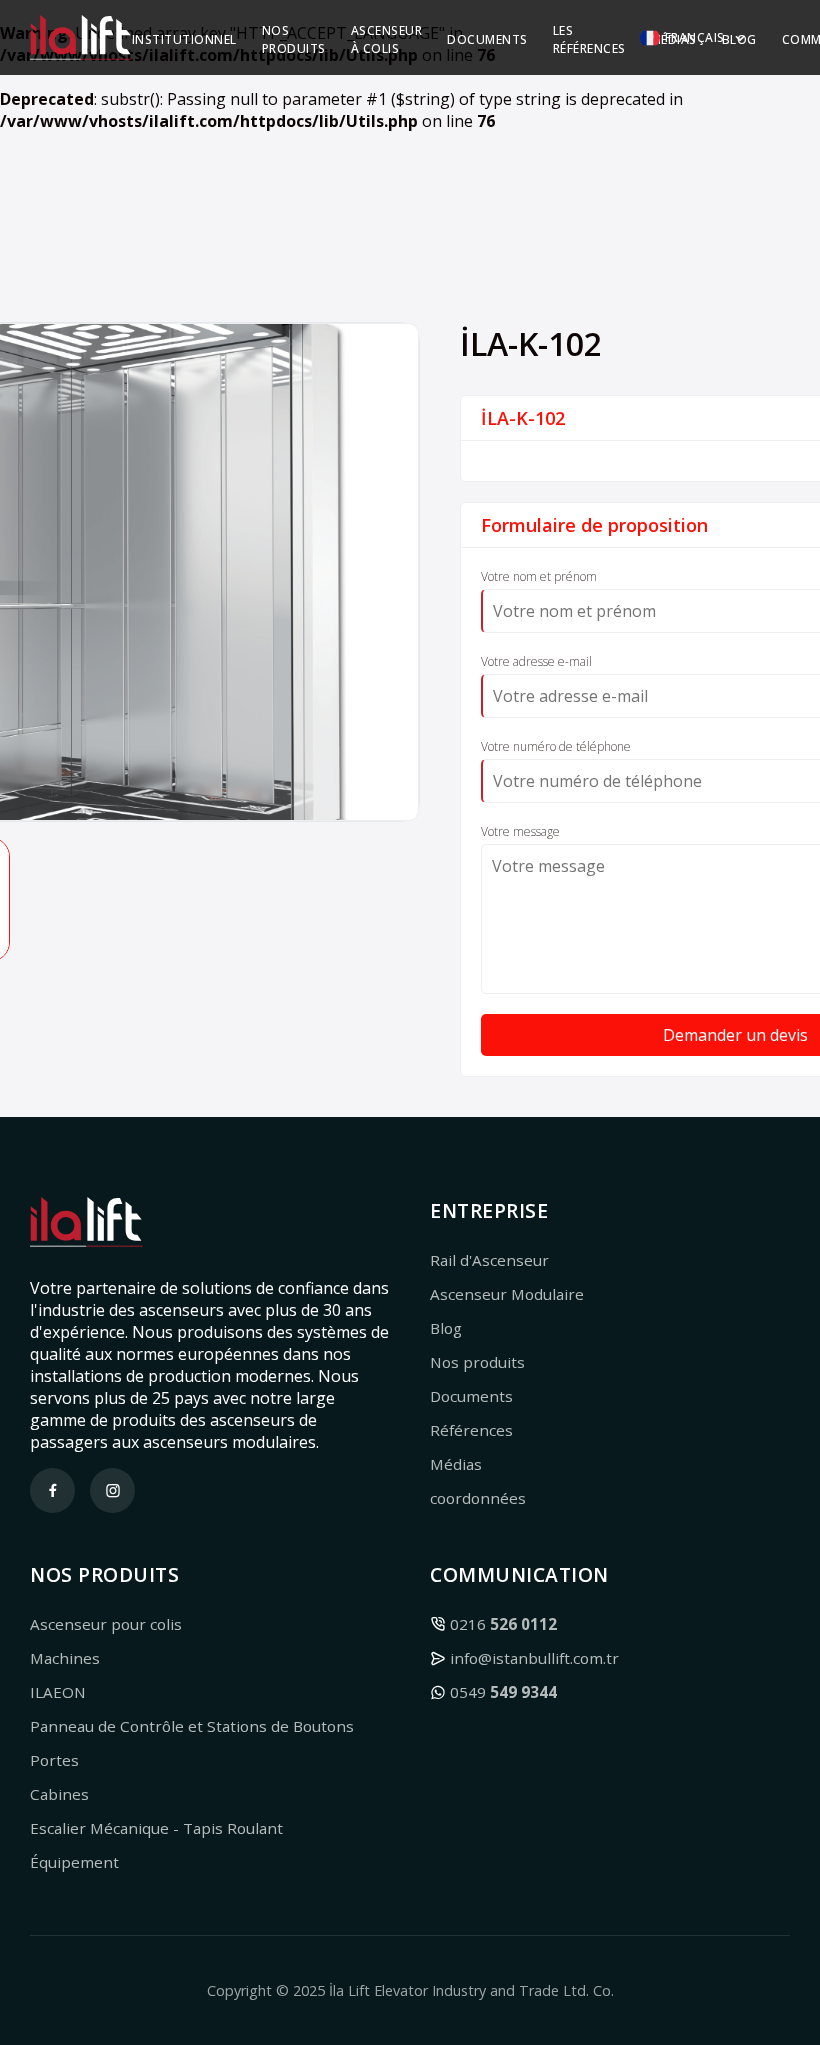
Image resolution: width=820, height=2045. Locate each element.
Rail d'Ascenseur (489, 1260)
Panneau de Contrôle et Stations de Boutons (192, 1726)
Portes (54, 1760)
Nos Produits (294, 39)
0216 (503, 1624)
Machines (65, 1658)
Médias (456, 1464)
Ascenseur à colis (387, 39)
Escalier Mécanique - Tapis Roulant (156, 1828)
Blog (446, 1328)
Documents (487, 39)
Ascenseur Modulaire (507, 1294)
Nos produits (477, 1362)
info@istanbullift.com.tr (534, 1658)
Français (695, 37)
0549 (503, 1692)
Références (471, 1430)
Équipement (74, 1862)
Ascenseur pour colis (106, 1624)
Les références (589, 39)
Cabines (59, 1794)
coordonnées (478, 1498)
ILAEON (58, 1692)
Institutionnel (184, 39)
